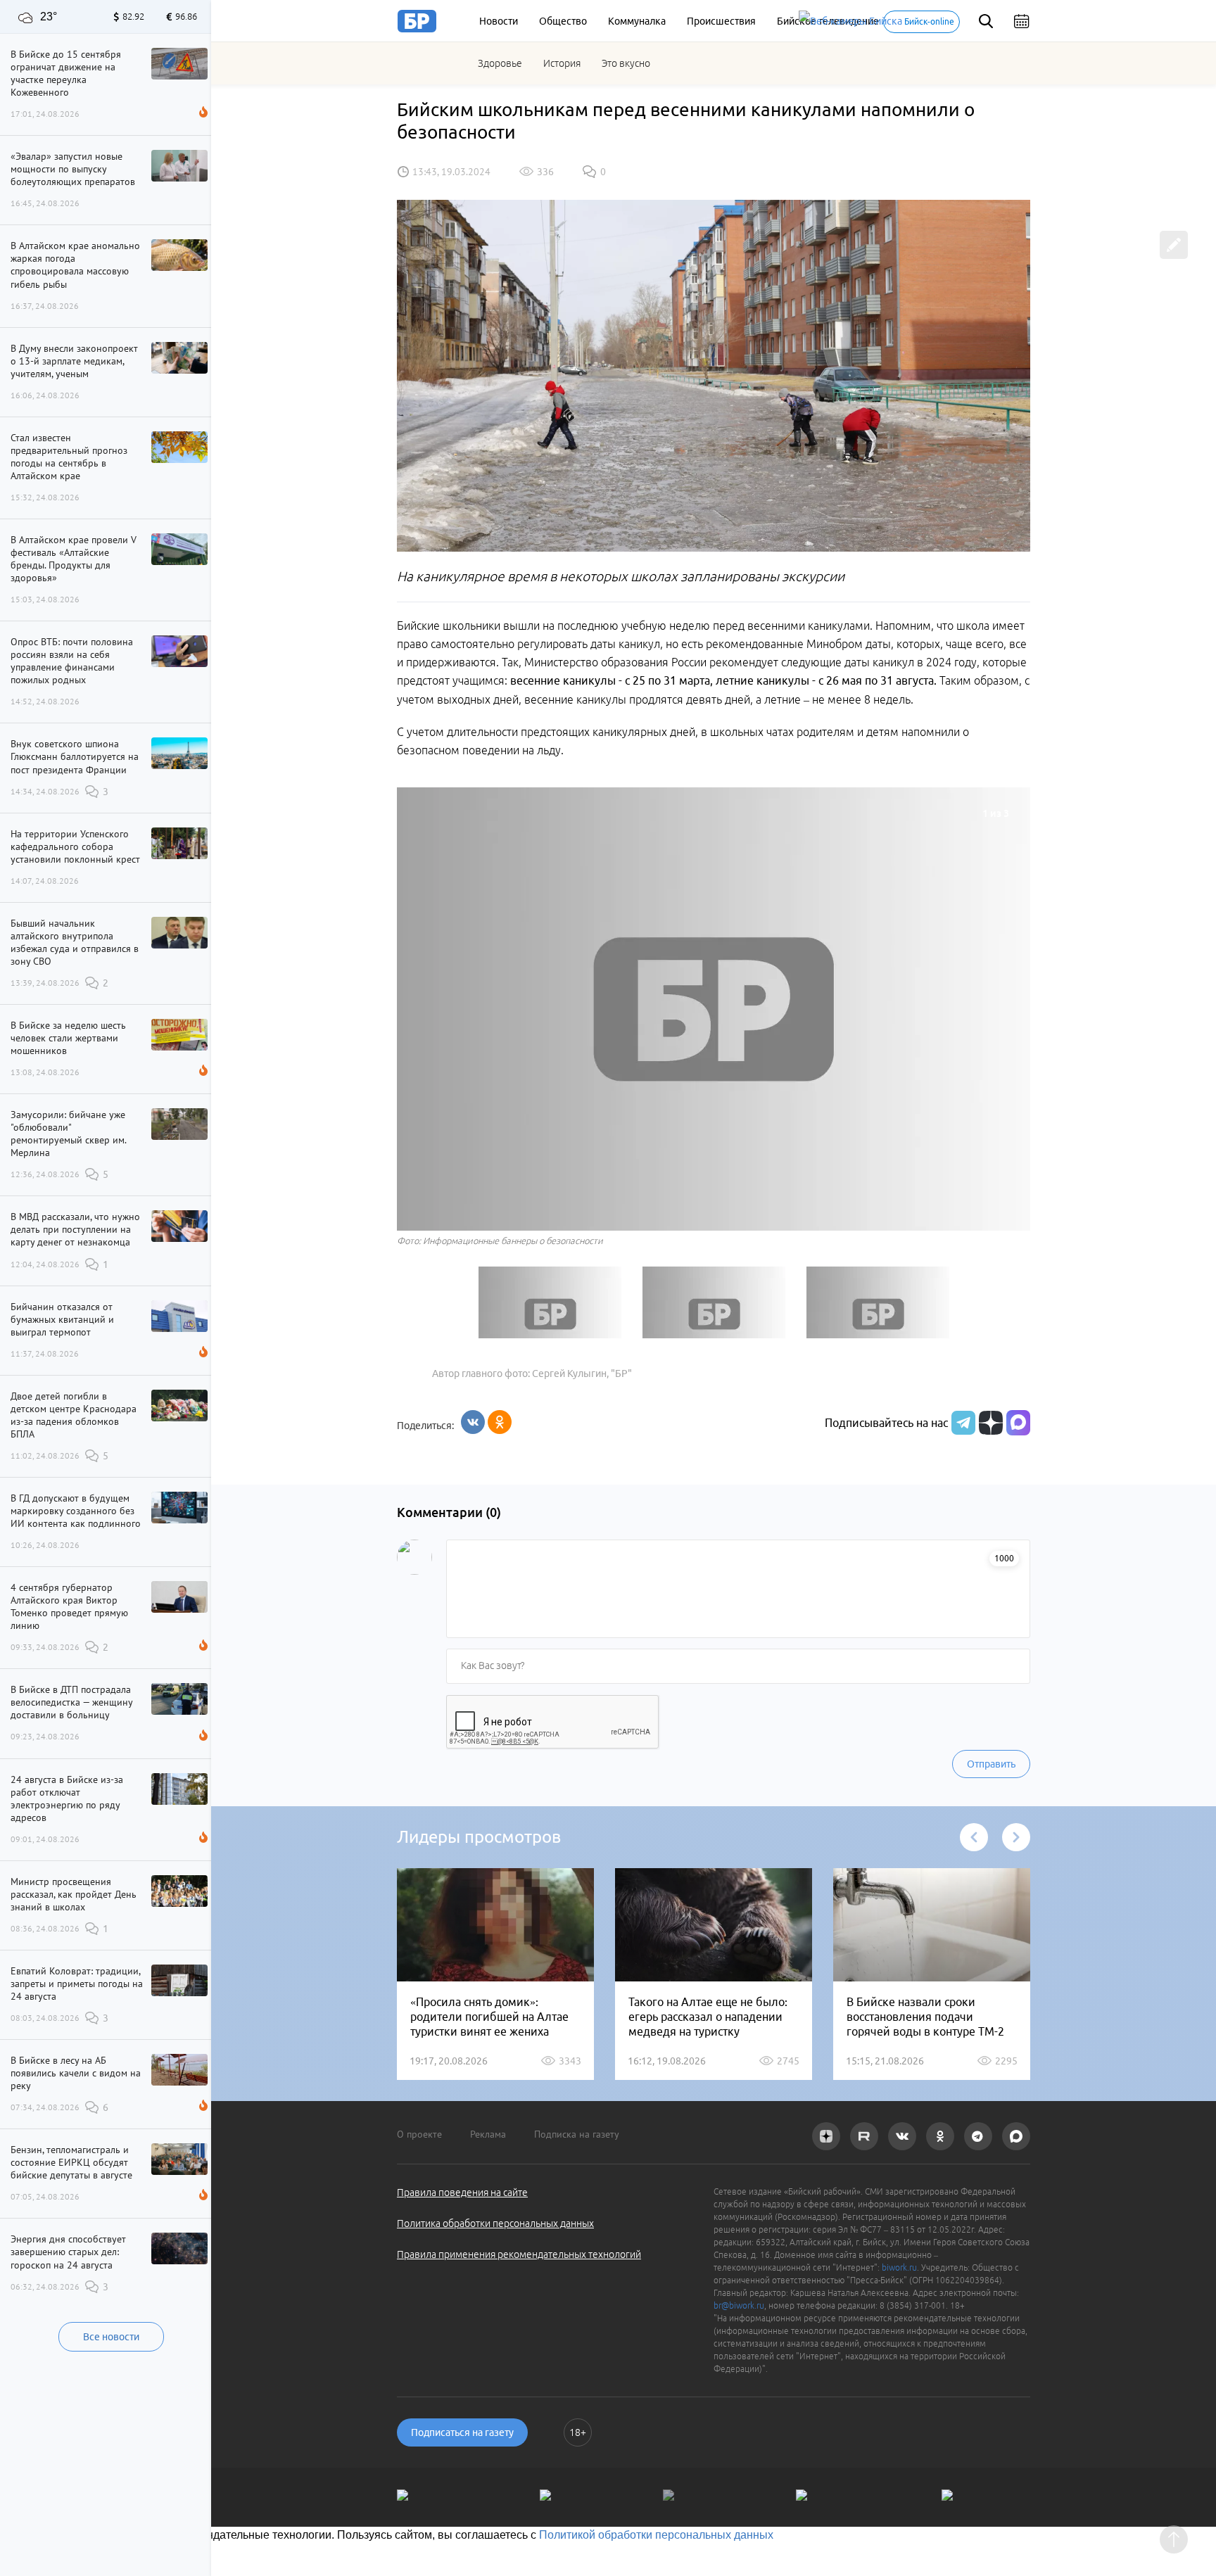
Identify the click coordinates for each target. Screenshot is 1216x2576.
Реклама (488, 2134)
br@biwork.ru (739, 2305)
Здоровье (500, 63)
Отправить (991, 1764)
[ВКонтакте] (473, 1422)
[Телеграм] (962, 1423)
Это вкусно (626, 63)
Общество (563, 21)
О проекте (419, 2134)
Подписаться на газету (462, 2432)
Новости (499, 21)
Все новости (111, 2337)
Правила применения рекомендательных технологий (519, 2254)
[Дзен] (989, 1423)
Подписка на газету (577, 2134)
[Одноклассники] (500, 1422)
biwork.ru (899, 2267)
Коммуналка (637, 21)
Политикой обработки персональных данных (656, 2535)
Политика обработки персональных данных (495, 2223)
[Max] (1018, 1423)
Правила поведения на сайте (462, 2193)
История (562, 63)
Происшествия (721, 21)
